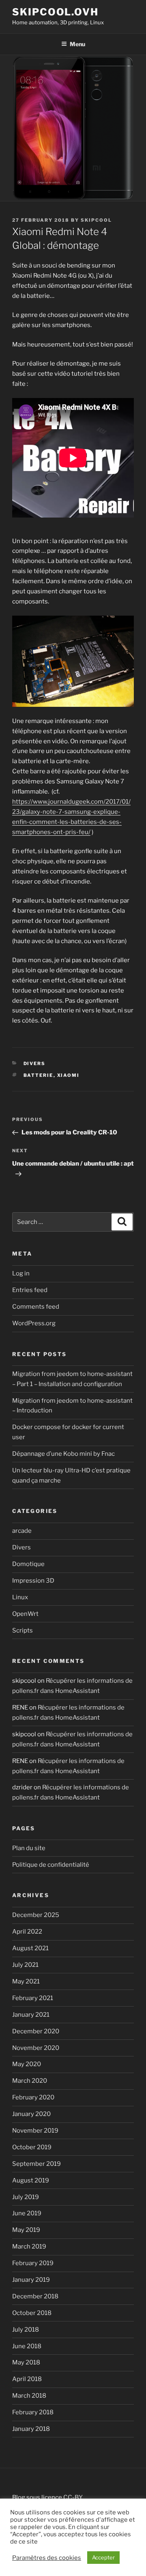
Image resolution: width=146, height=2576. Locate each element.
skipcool (96, 220)
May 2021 (26, 1981)
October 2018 (32, 2313)
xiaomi (69, 1075)
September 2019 (36, 2164)
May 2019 (26, 2230)
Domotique (28, 1564)
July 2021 (25, 1965)
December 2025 (36, 1915)
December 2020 (36, 2031)
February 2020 (33, 2097)
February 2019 (33, 2263)
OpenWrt (25, 1614)
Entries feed (30, 1290)
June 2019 (27, 2213)
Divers (35, 1063)
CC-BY (73, 2497)
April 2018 (27, 2379)
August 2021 (30, 1948)
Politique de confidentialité (51, 1865)
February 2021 (33, 1998)
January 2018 (31, 2429)
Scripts (23, 1630)
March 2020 (30, 2081)
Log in (21, 1273)
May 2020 (27, 2064)
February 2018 (33, 2412)
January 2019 (31, 2280)
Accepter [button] (103, 2557)
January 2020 (31, 2114)
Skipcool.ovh (55, 12)
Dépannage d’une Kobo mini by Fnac (63, 1454)
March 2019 (29, 2247)
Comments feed (36, 1307)
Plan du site (29, 1848)
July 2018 (26, 2330)
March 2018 (29, 2396)
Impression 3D (33, 1581)
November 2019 (35, 2131)
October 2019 (32, 2147)
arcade (22, 1531)
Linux (20, 1597)
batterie (39, 1075)
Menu (77, 44)
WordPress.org (34, 1323)
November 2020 (36, 2048)
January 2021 (31, 2015)
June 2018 (27, 2346)
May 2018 (26, 2362)
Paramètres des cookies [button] (47, 2558)
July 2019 (26, 2197)
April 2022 (27, 1932)
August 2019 (31, 2180)
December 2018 (35, 2296)
